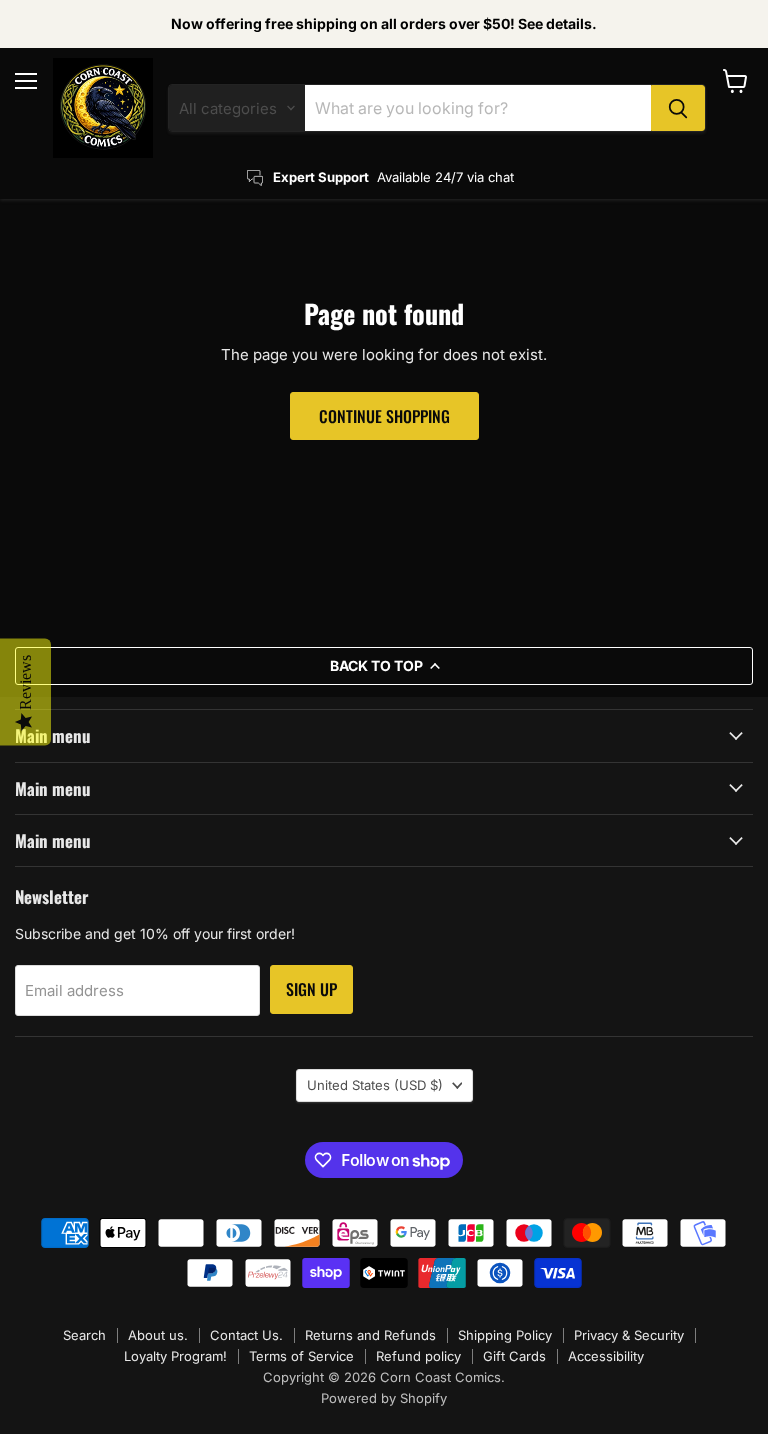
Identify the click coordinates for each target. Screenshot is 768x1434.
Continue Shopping (384, 416)
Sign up (311, 989)
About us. (158, 1335)
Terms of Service (301, 1356)
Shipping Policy (505, 1335)
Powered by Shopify (384, 1398)
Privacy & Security (629, 1335)
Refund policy (418, 1356)
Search (84, 1335)
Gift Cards (514, 1356)
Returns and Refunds (370, 1335)
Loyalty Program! (175, 1356)
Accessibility (606, 1356)
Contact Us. (246, 1335)
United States (375, 1085)
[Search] (678, 108)
